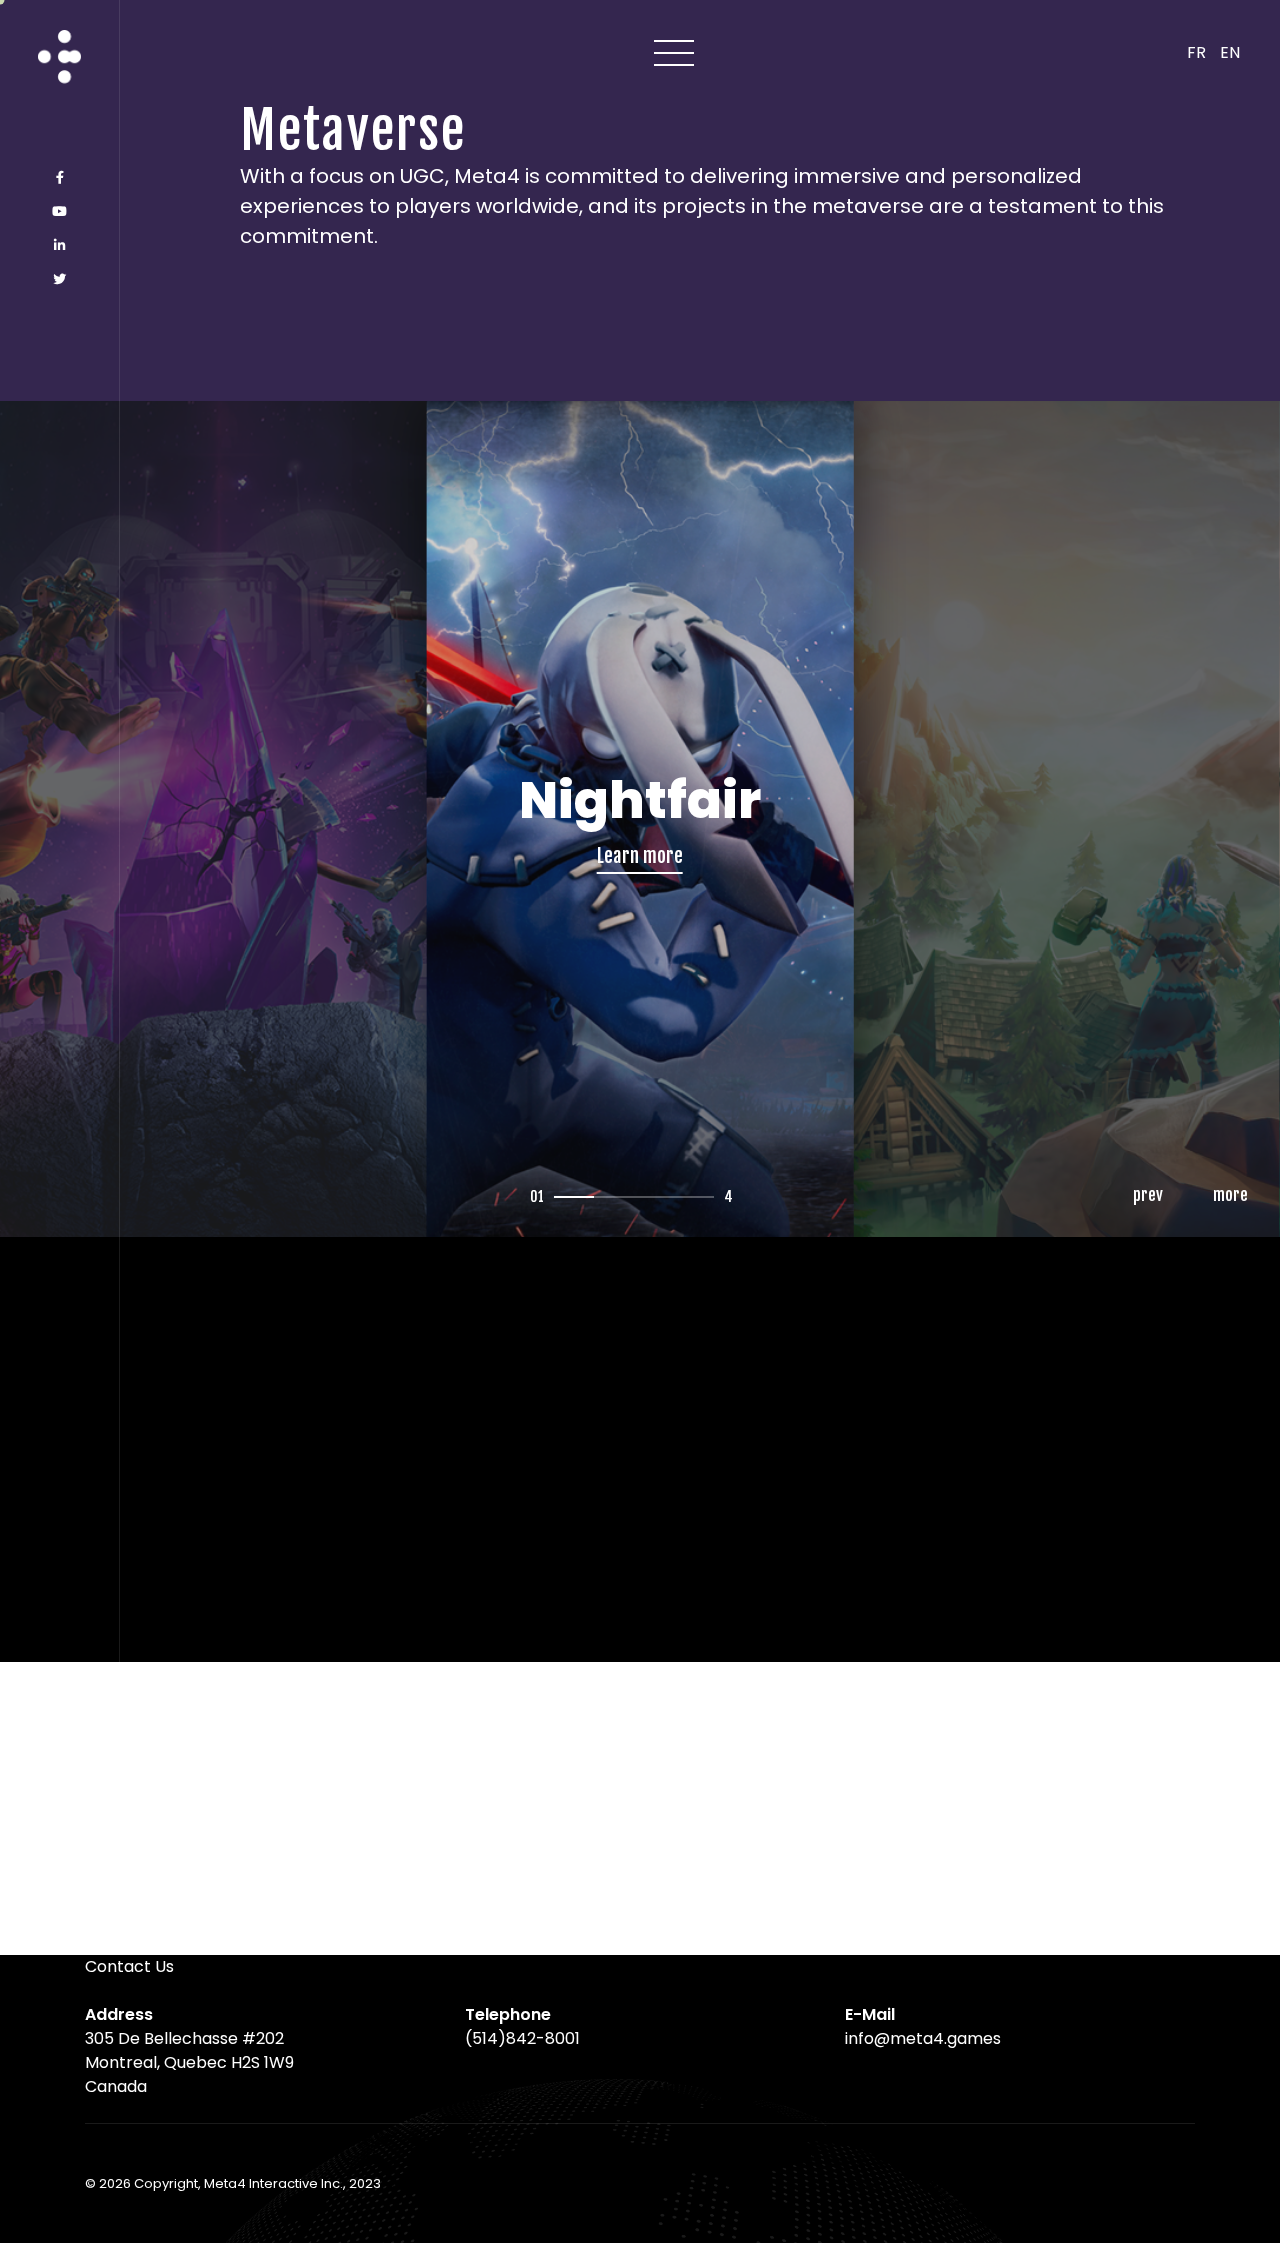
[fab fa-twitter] (59, 280)
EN (1230, 52)
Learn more (213, 999)
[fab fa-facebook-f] (60, 178)
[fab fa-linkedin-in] (59, 246)
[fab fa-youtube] (59, 212)
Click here (639, 1031)
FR (1196, 52)
